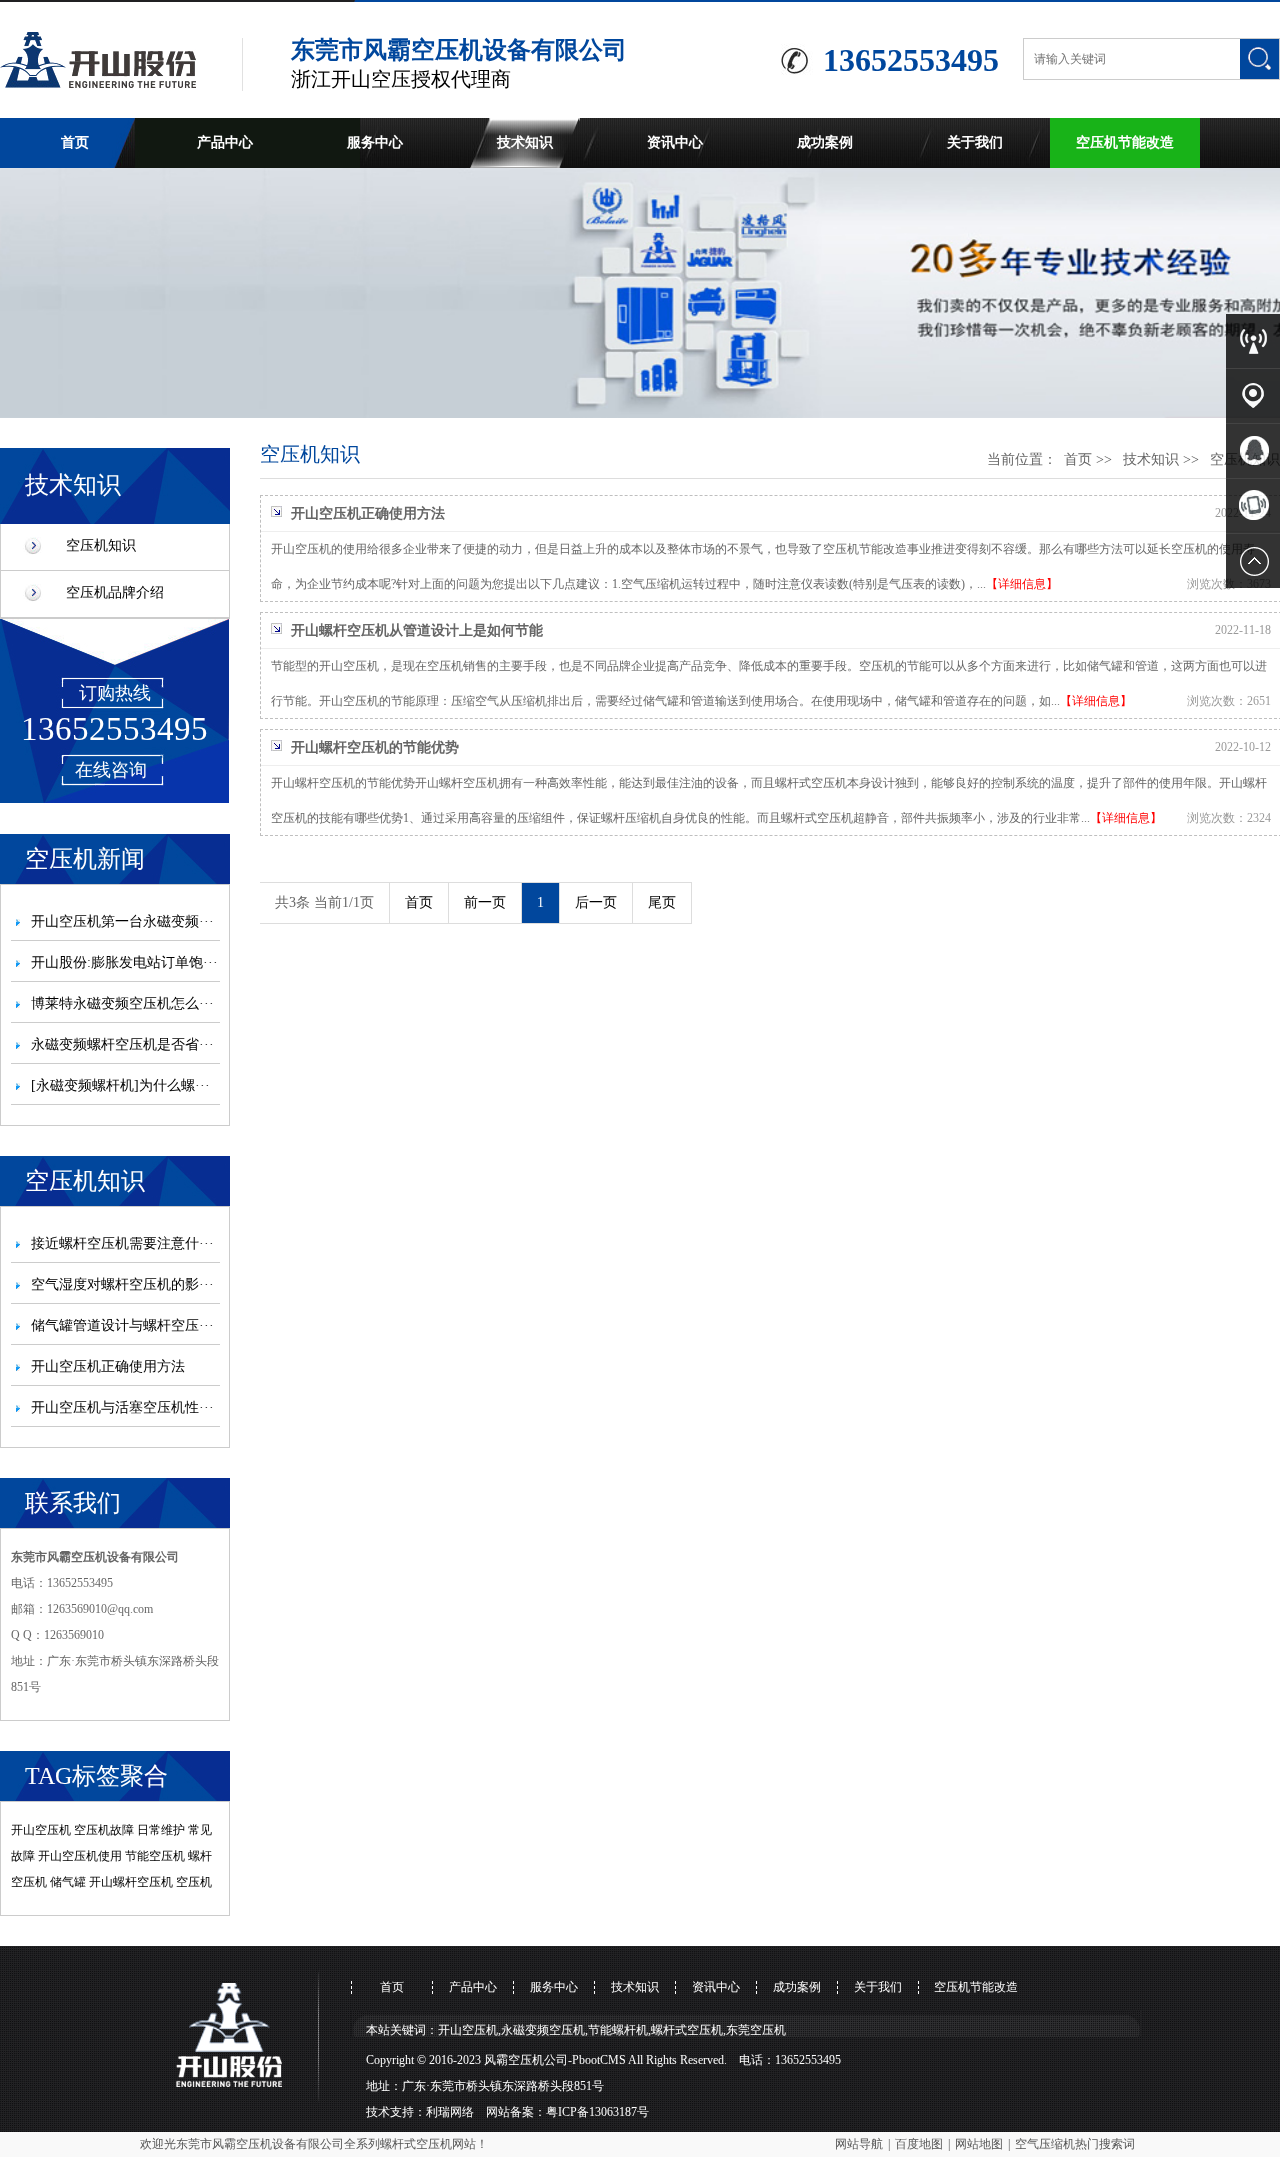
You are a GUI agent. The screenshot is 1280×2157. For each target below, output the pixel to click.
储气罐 (68, 1882)
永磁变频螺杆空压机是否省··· (122, 1044)
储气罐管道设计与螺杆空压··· (122, 1325)
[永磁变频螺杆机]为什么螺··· (120, 1085)
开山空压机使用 (80, 1856)
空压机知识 (101, 545)
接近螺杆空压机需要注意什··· (122, 1243)
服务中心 (375, 142)
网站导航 (859, 2144)
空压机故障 (104, 1830)
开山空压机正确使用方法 (108, 1366)
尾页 (662, 902)
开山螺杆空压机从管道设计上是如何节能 (417, 630)
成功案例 (825, 142)
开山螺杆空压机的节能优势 (375, 747)
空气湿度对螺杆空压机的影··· (122, 1284)
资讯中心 (675, 142)
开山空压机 (41, 1830)
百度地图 (919, 2144)
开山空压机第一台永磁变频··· (122, 921)
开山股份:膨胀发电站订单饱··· (124, 962)
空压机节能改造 (1125, 142)
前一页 (485, 902)
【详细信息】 (1022, 584)
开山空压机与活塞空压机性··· (122, 1407)
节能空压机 (155, 1856)
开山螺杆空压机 (131, 1882)
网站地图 (979, 2144)
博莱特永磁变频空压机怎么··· (122, 1003)
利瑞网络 (450, 2112)
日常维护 (161, 1830)
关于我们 (975, 142)
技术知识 (525, 142)
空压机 (194, 1882)
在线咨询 (111, 770)
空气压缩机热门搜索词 (1075, 2144)
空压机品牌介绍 (115, 592)
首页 (75, 142)
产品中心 (225, 142)
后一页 (596, 902)
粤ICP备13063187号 (597, 2112)
